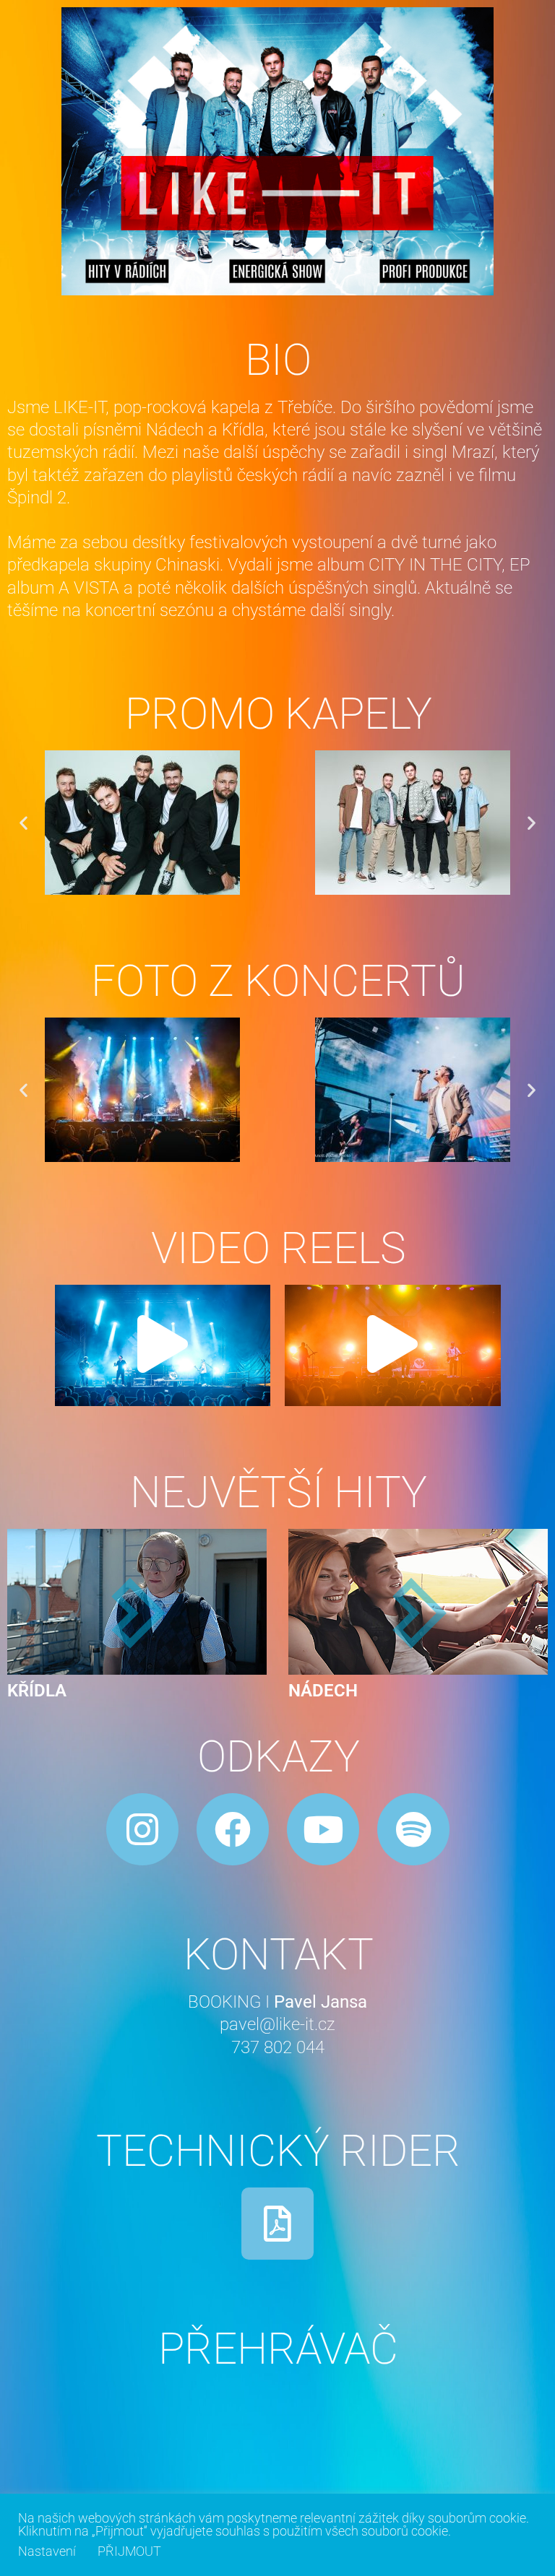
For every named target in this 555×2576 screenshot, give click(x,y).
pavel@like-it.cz (277, 2024)
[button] (23, 822)
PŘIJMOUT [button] (129, 2551)
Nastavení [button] (47, 2551)
